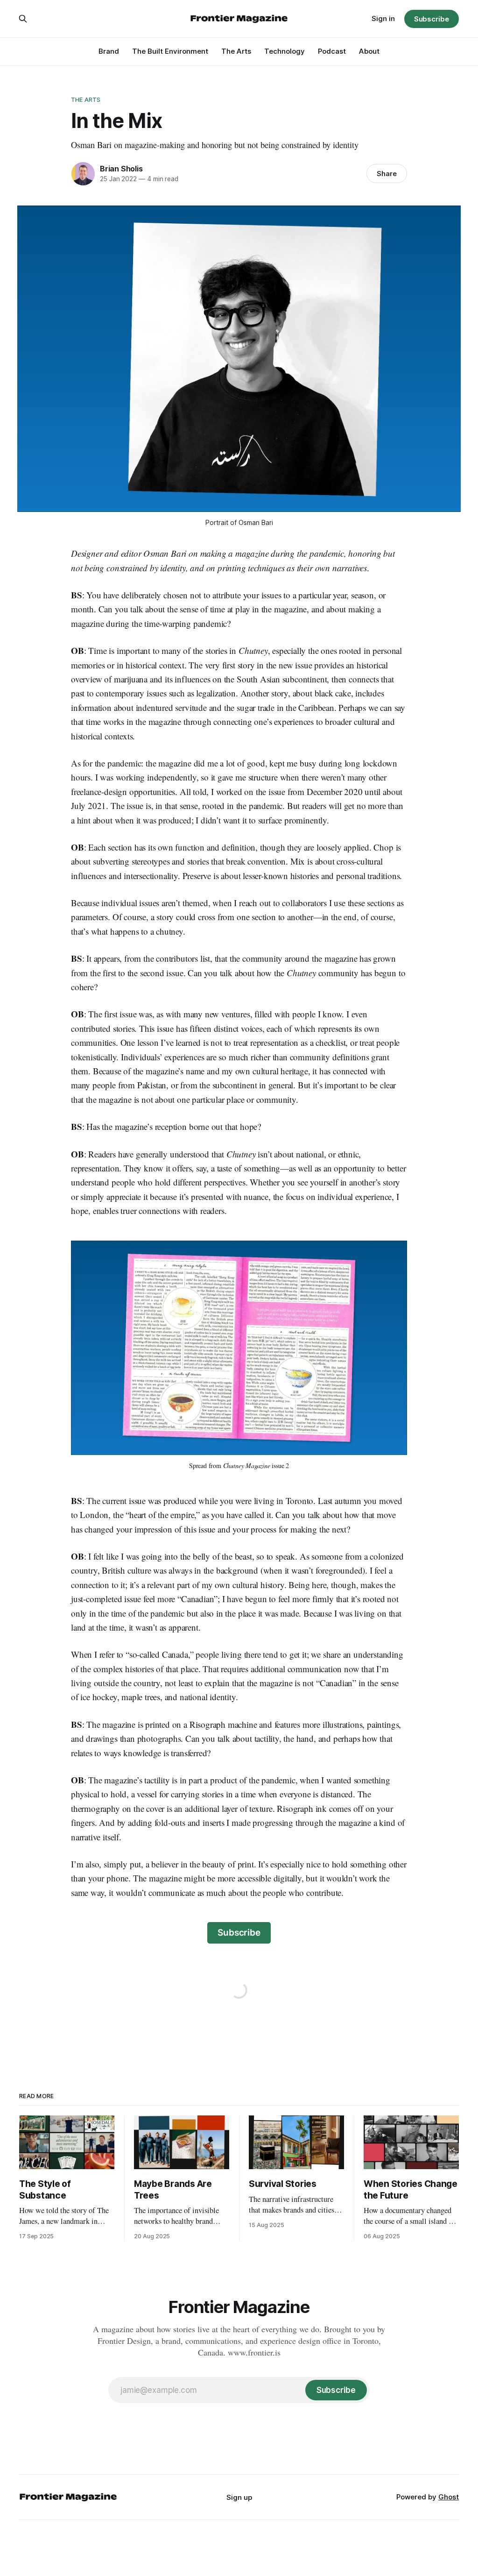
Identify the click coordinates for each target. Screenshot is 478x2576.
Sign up (239, 2497)
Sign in (383, 18)
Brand (109, 51)
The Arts (236, 51)
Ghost (449, 2497)
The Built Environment (170, 51)
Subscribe (432, 19)
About (369, 51)
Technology (285, 51)
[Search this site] (23, 19)
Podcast (332, 51)
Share (387, 174)
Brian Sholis (121, 169)
